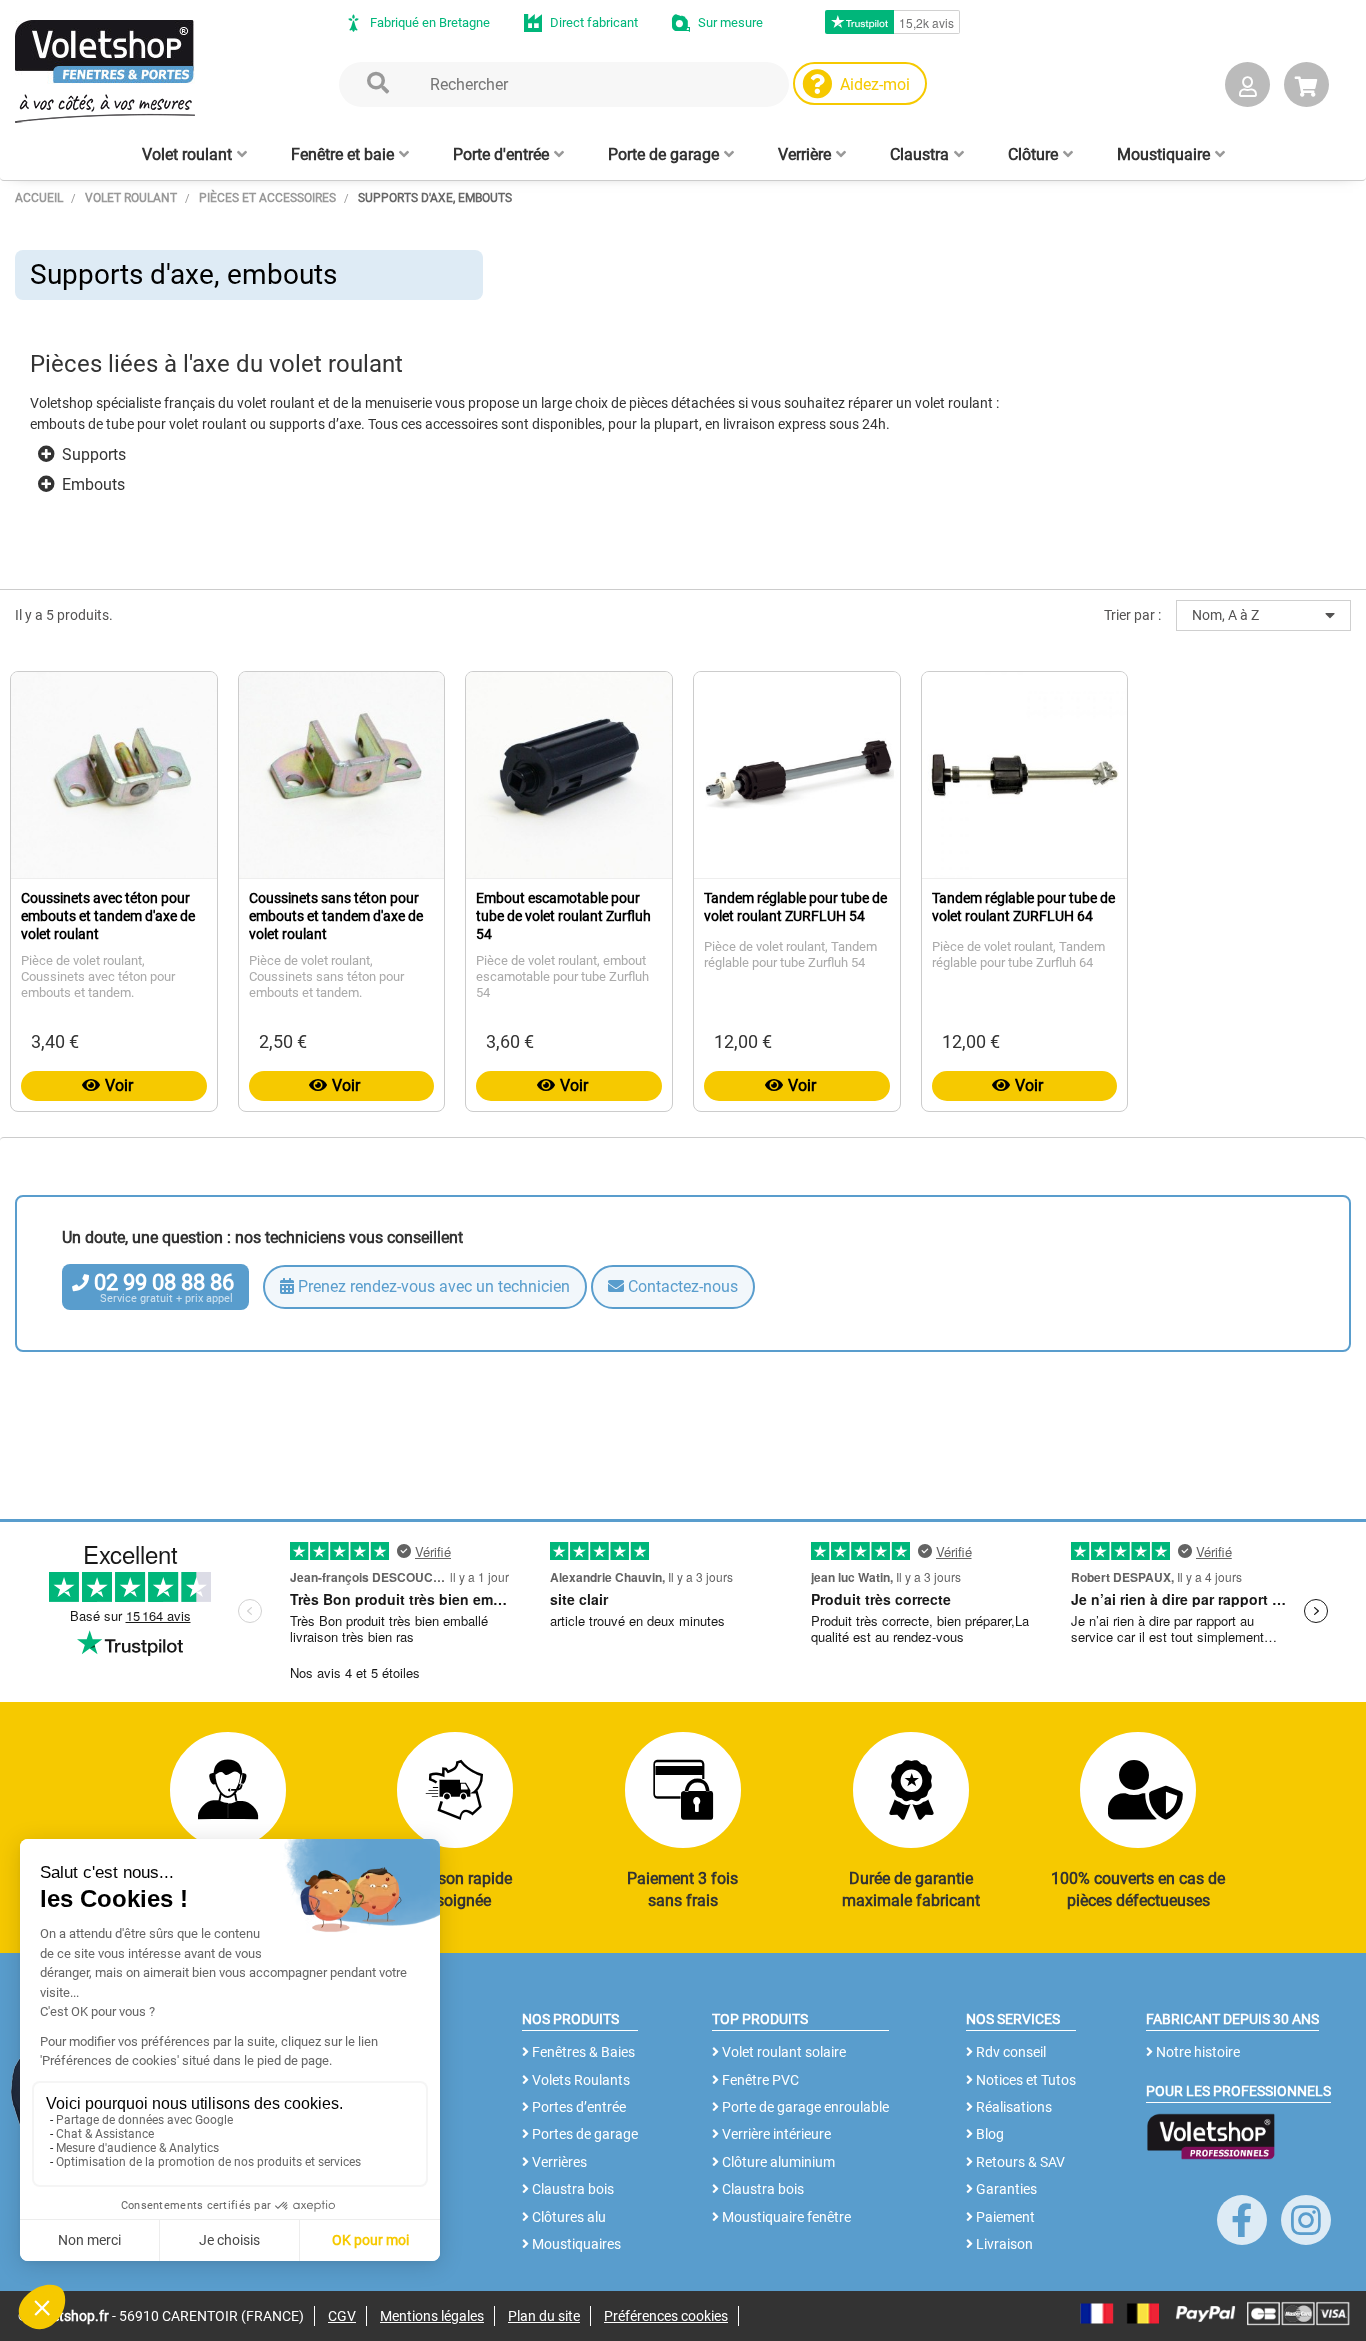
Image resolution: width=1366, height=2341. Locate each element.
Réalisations (1012, 2107)
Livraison (1003, 2244)
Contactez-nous (681, 1286)
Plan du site (544, 2316)
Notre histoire (1196, 2052)
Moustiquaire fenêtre (785, 2217)
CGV (342, 2316)
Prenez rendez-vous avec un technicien (432, 1286)
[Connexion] (1247, 88)
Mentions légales (432, 2316)
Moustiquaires (575, 2244)
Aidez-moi (875, 84)
